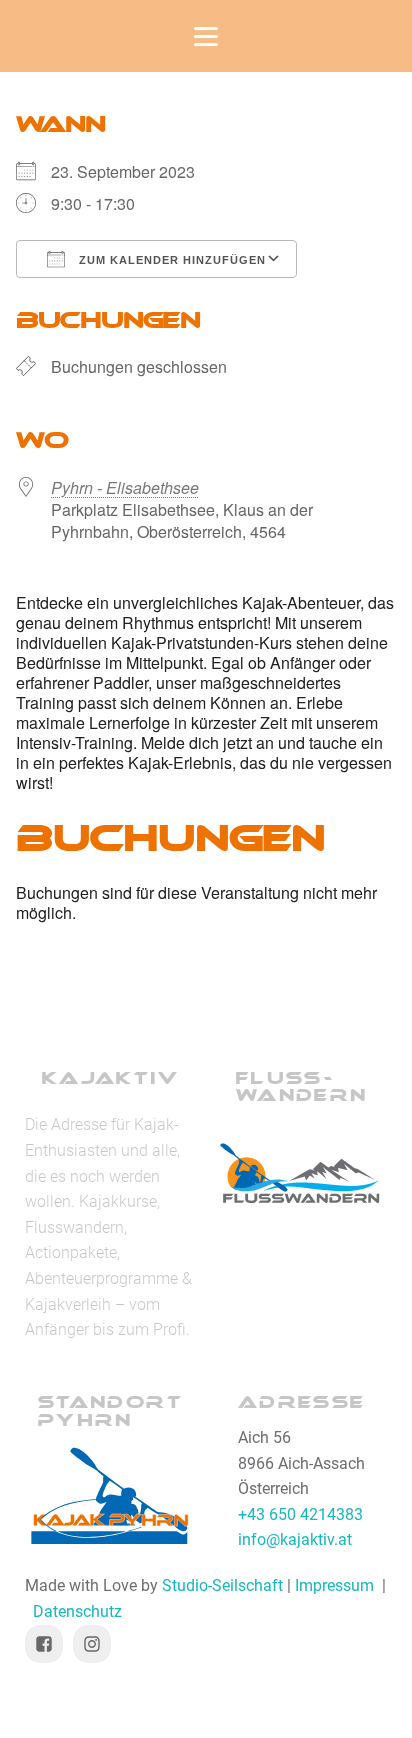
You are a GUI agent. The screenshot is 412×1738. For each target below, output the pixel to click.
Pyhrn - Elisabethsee (125, 487)
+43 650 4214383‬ (300, 1514)
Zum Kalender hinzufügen (170, 260)
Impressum (334, 1585)
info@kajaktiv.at (295, 1539)
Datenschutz (77, 1611)
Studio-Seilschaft (222, 1585)
